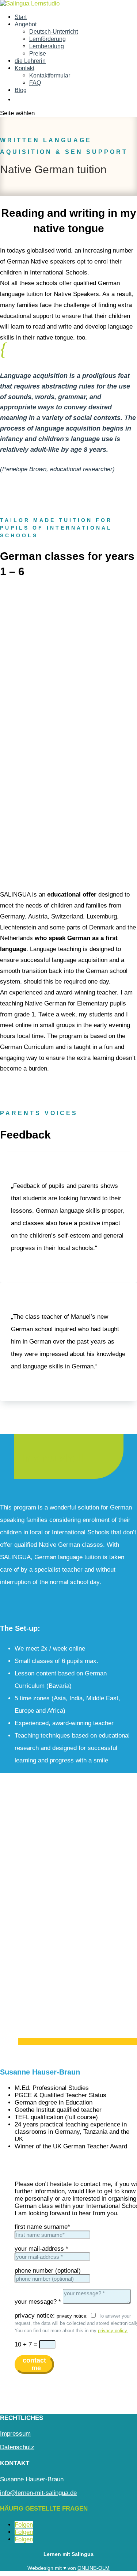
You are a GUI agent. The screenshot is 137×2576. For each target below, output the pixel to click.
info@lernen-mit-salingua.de (38, 2493)
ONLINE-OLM (94, 2568)
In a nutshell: (55, 1458)
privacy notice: (35, 2316)
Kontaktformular (50, 75)
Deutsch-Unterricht (54, 32)
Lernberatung (47, 46)
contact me (34, 2364)
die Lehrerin (30, 61)
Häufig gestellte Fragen (44, 2509)
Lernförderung (47, 39)
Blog (21, 90)
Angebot (26, 24)
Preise (38, 54)
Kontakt (24, 68)
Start (21, 17)
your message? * (38, 2302)
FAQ (35, 83)
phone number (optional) (48, 2271)
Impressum (15, 2434)
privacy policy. (113, 2331)
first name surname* (42, 2227)
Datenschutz (17, 2447)
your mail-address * (41, 2249)
